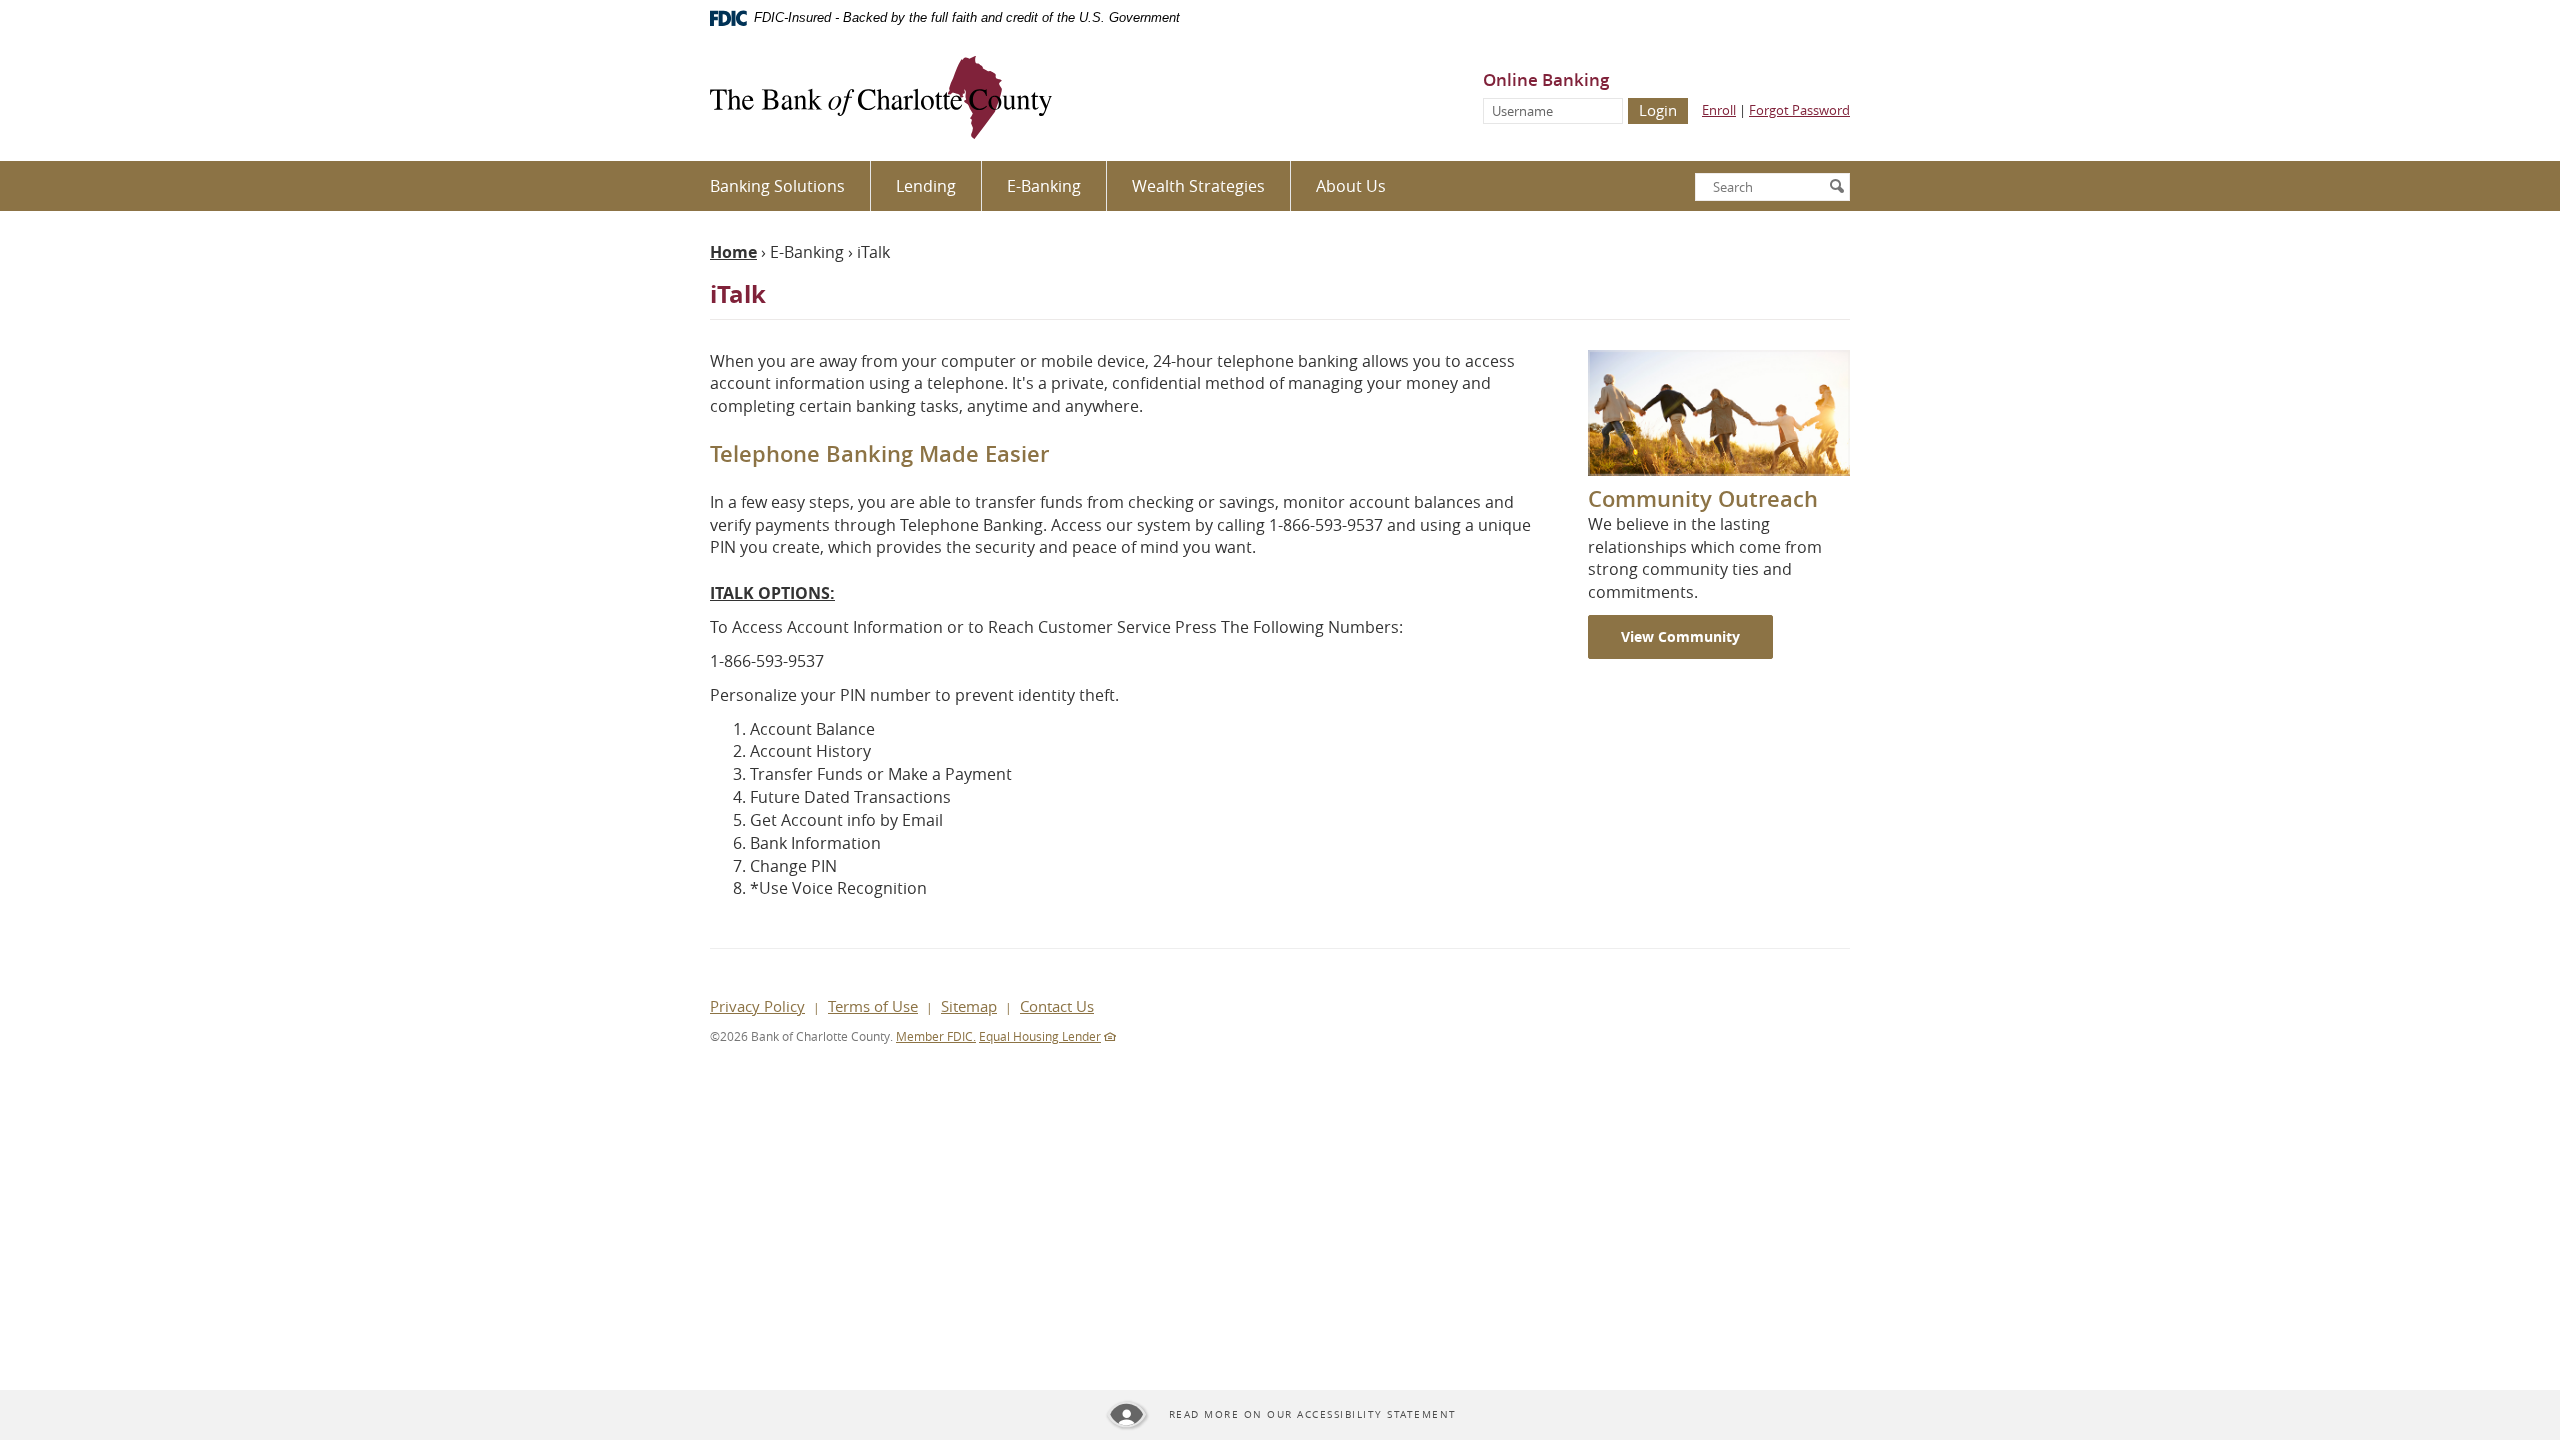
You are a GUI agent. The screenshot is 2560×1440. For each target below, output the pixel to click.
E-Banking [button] (1044, 186)
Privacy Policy (757, 1006)
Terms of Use (873, 1006)
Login (1658, 110)
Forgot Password (1799, 110)
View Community (1680, 636)
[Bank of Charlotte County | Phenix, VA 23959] (881, 98)
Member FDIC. (936, 1036)
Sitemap (969, 1006)
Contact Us (1057, 1006)
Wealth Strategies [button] (1198, 186)
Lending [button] (926, 186)
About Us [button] (1351, 186)
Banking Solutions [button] (777, 186)
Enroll (1719, 110)
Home (733, 252)
